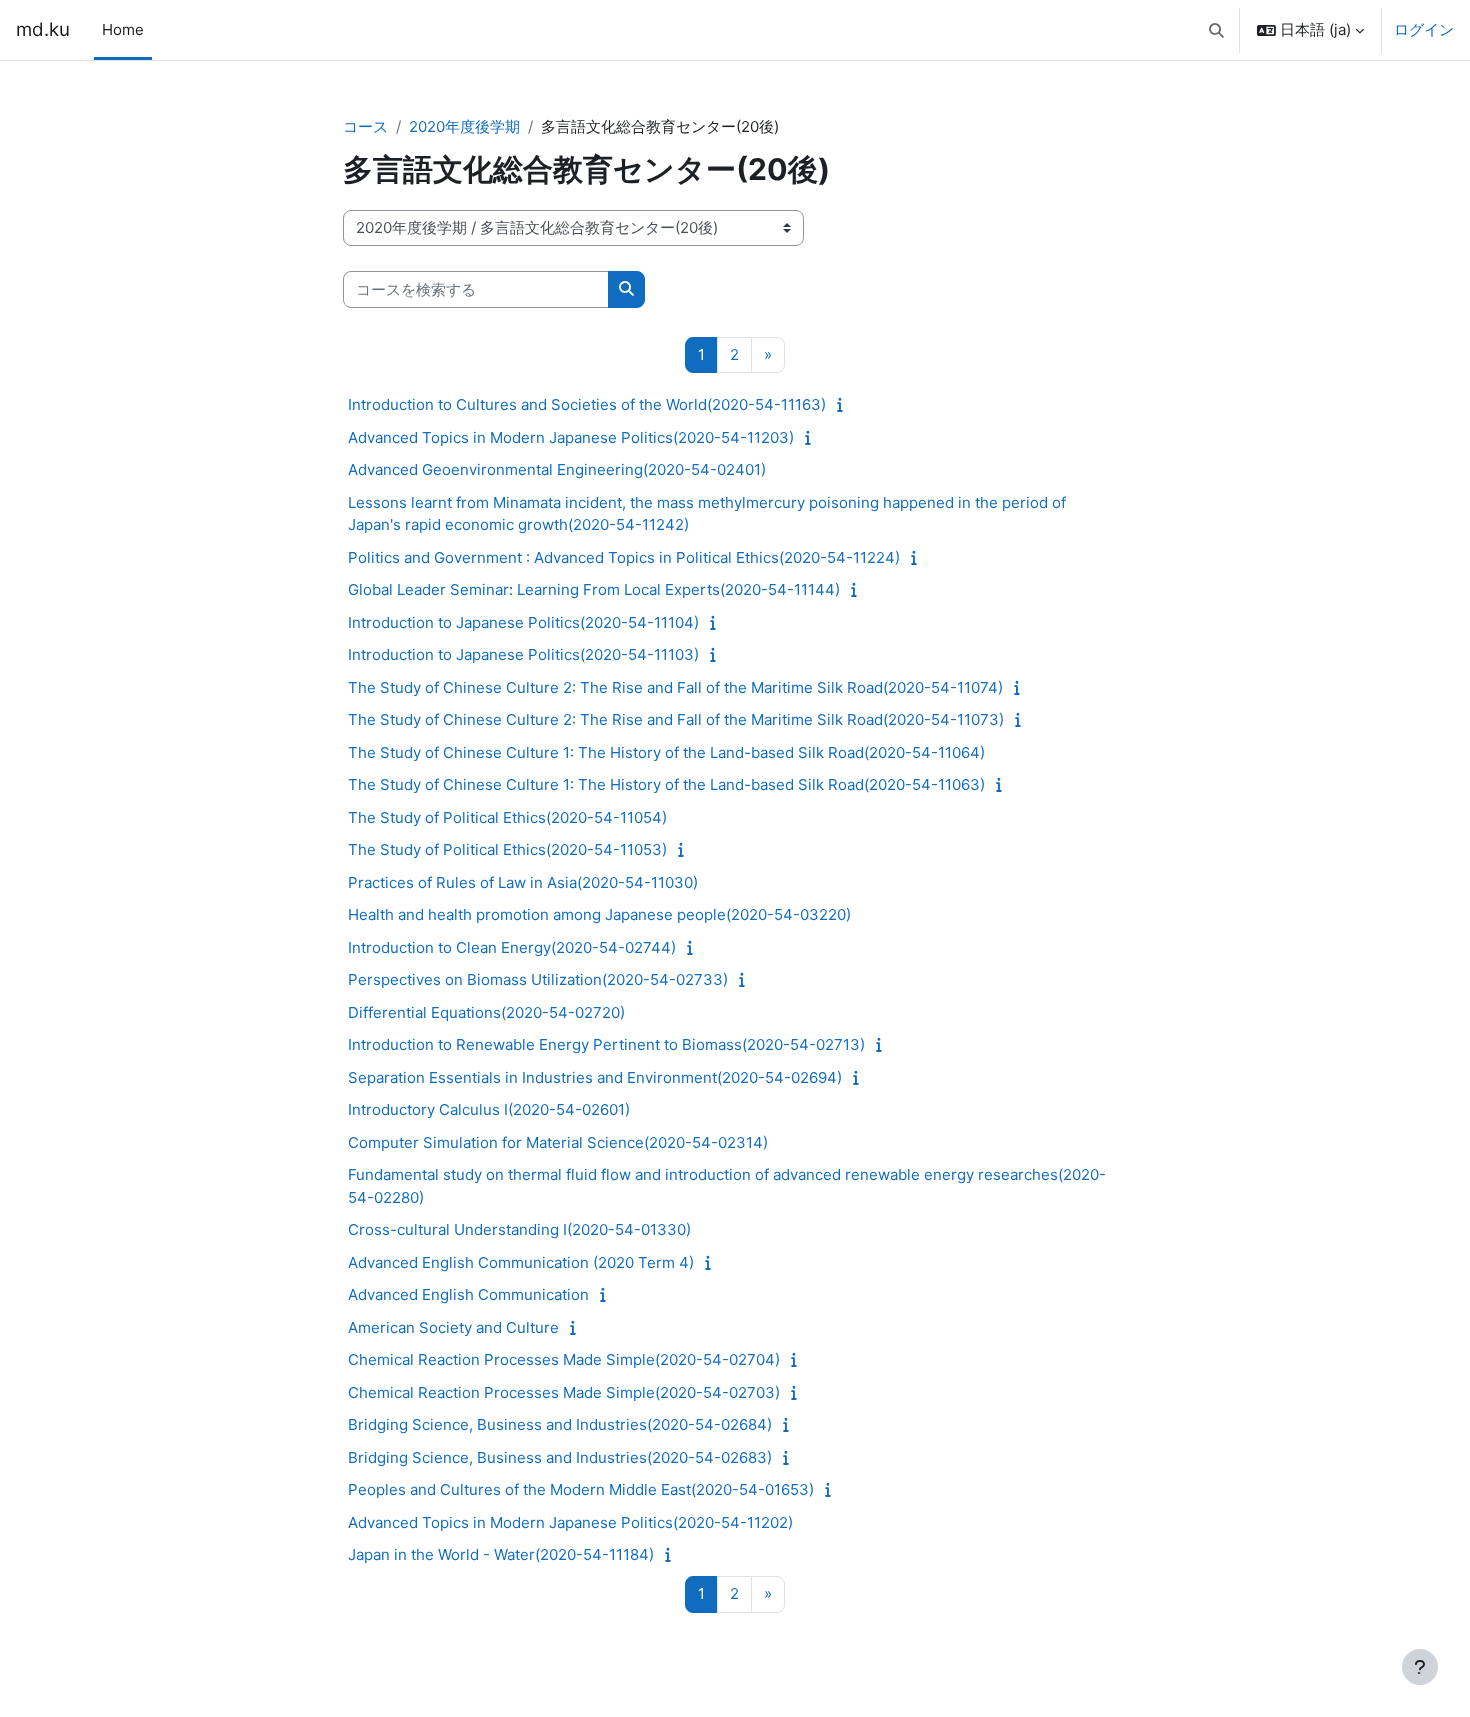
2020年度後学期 (464, 126)
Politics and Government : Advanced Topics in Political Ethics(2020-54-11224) (624, 557)
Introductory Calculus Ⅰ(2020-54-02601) (489, 1109)
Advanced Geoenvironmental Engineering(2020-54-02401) (557, 469)
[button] (1217, 30)
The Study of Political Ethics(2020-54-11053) (507, 849)
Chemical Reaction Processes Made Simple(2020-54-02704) (564, 1359)
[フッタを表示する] (1420, 1667)
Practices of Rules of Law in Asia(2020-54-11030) (523, 882)
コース (365, 126)
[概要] (844, 404)
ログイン (1424, 29)
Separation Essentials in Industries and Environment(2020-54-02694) (595, 1077)
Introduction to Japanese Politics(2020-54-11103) (523, 654)
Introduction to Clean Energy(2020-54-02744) (512, 947)
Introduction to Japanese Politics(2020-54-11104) (523, 622)
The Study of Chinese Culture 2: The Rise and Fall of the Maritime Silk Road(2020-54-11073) (676, 719)
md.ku (43, 29)
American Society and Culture (453, 1327)
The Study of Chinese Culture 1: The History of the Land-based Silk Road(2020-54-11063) (666, 784)
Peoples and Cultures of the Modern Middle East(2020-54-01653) (581, 1489)
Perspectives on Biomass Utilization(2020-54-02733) (538, 979)
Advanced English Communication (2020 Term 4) (521, 1262)
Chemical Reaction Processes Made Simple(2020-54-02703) (564, 1392)
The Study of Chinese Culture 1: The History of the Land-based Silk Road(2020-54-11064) (666, 752)
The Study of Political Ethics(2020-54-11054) (507, 817)
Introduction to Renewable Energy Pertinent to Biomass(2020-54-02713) (606, 1044)
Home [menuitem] (123, 29)
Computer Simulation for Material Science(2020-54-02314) (558, 1142)
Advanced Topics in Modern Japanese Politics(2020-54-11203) (571, 437)
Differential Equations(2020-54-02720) (486, 1012)
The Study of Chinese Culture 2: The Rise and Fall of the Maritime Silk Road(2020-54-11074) (675, 687)
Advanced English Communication (468, 1294)
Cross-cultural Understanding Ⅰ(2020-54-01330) (519, 1229)
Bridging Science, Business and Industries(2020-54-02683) (560, 1457)
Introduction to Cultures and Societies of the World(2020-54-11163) (587, 404)
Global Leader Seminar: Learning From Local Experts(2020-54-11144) (594, 589)
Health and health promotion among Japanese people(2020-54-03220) (599, 914)
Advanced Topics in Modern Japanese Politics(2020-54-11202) (570, 1522)
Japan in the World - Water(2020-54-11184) (501, 1554)
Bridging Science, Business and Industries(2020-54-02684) (560, 1424)
